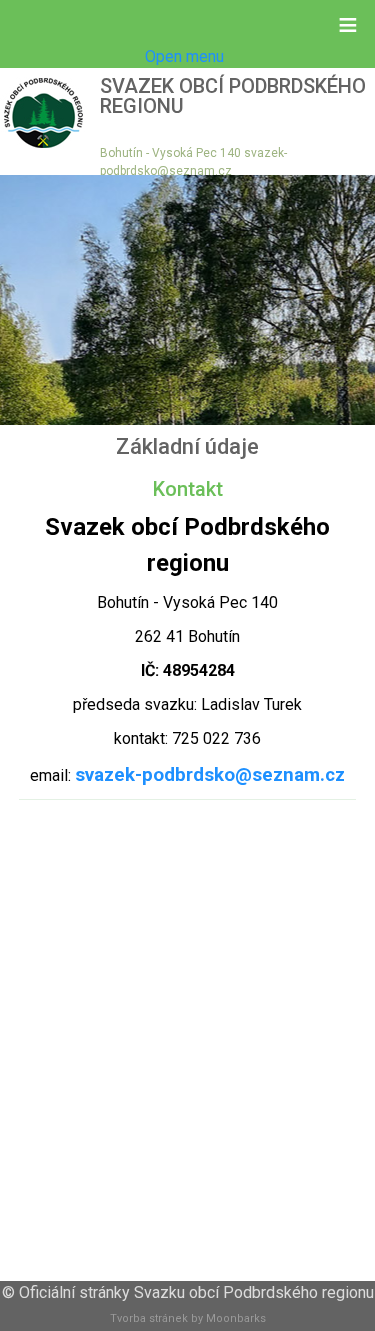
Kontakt (188, 489)
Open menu (184, 56)
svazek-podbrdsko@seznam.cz (210, 775)
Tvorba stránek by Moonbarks (188, 1318)
